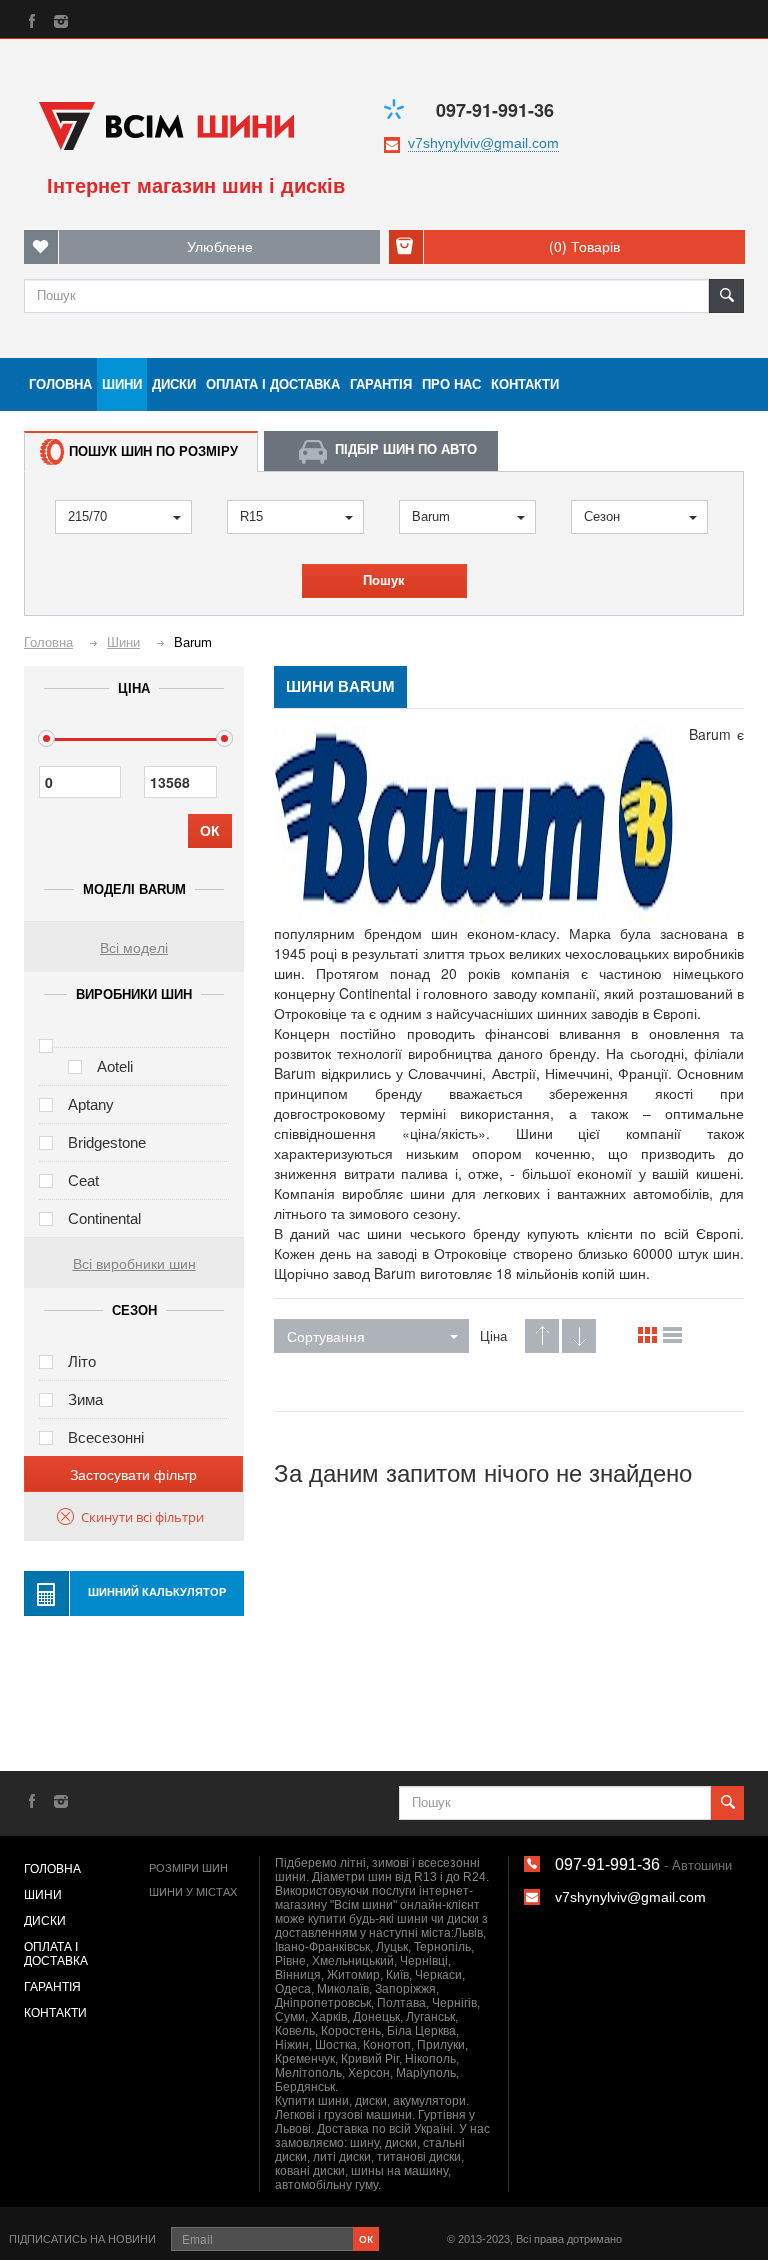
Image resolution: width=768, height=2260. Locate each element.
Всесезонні (106, 1437)
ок (366, 2237)
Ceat (83, 1180)
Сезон (602, 516)
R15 (251, 516)
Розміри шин (188, 1868)
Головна (60, 384)
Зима (85, 1399)
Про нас (451, 384)
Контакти (525, 384)
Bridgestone (107, 1142)
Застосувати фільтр (133, 1474)
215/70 (87, 516)
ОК (210, 831)
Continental (104, 1218)
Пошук (384, 580)
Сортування (326, 1336)
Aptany (91, 1104)
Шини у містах (193, 1892)
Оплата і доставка (273, 384)
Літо (82, 1361)
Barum (431, 516)
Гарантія (381, 384)
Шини (122, 384)
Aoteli (115, 1066)
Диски (174, 384)
